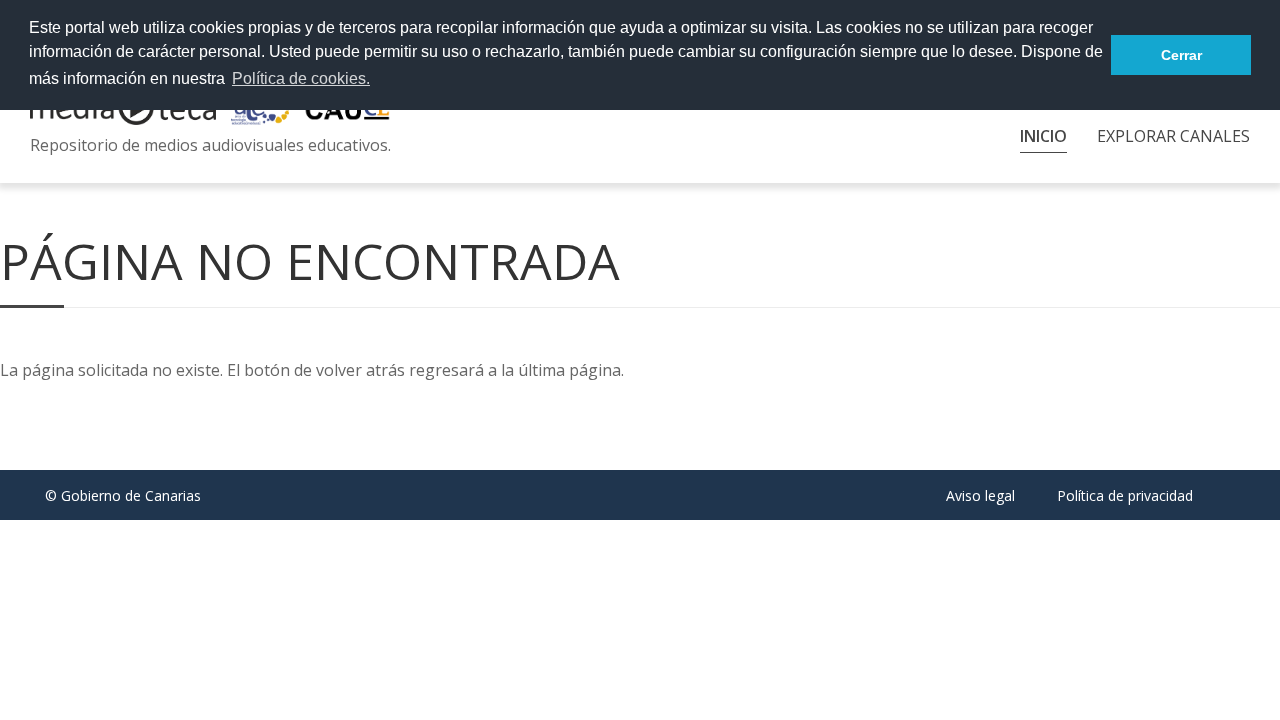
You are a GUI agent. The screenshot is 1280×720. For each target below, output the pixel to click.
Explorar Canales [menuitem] (1173, 136)
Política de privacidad (1125, 495)
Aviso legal (980, 495)
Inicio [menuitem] (1043, 136)
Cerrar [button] (1181, 55)
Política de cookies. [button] (301, 78)
